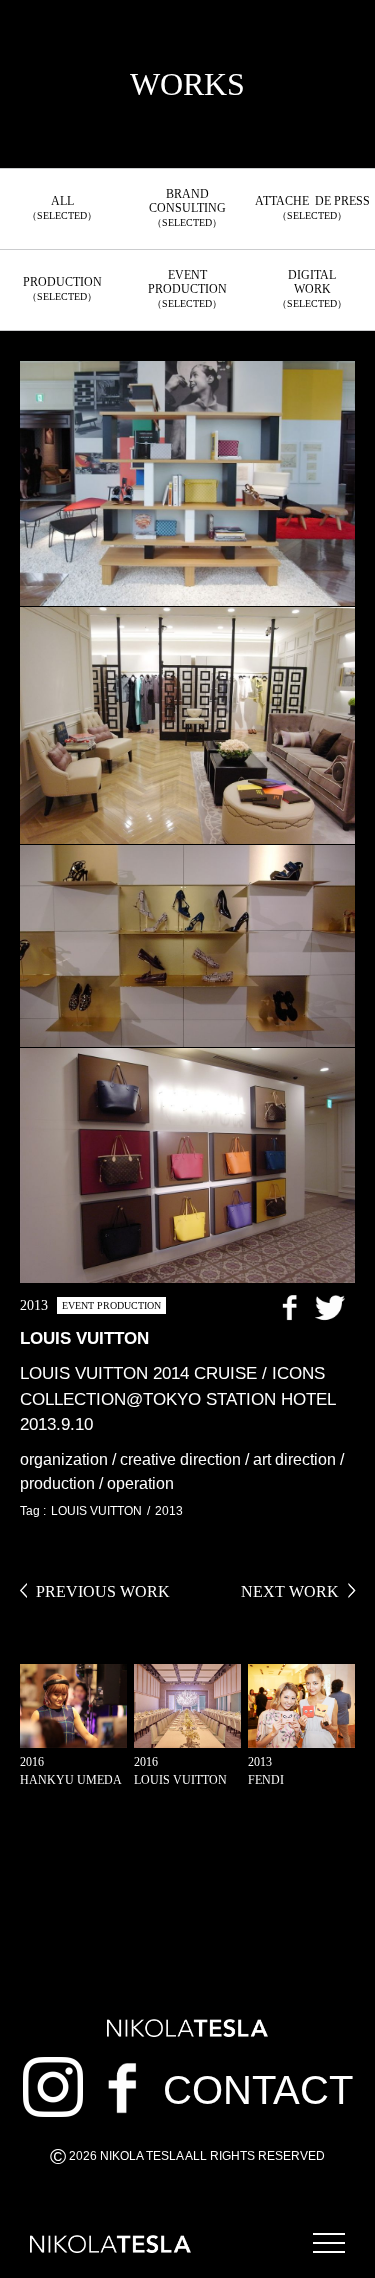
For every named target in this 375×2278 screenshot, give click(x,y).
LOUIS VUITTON (96, 1511)
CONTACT (258, 2090)
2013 (169, 1511)
